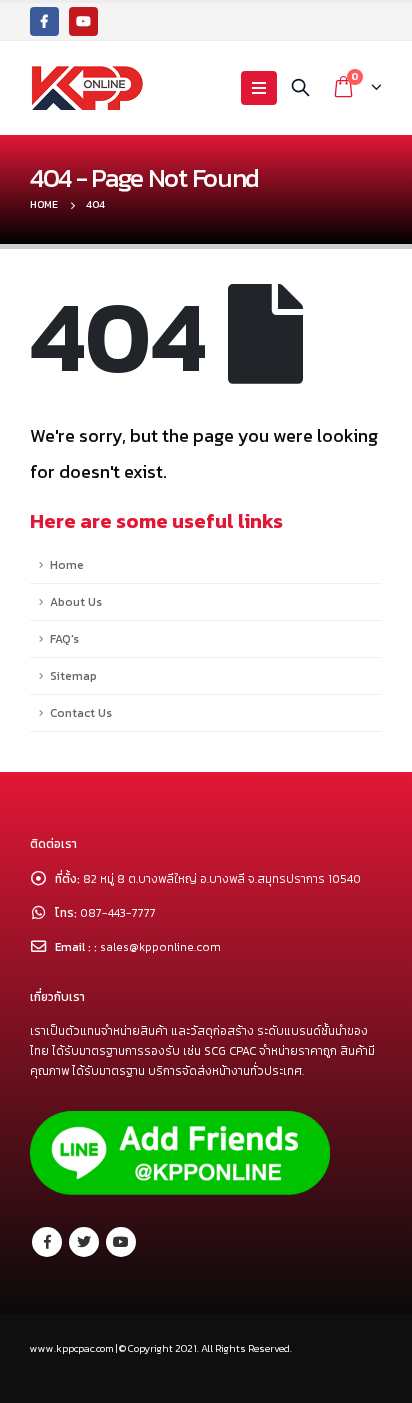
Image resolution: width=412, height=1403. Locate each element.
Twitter (84, 1242)
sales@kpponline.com (160, 947)
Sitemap (73, 676)
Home (67, 565)
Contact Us (81, 713)
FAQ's (64, 639)
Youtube (121, 1242)
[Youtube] (83, 21)
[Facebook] (44, 21)
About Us (76, 602)
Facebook (47, 1242)
